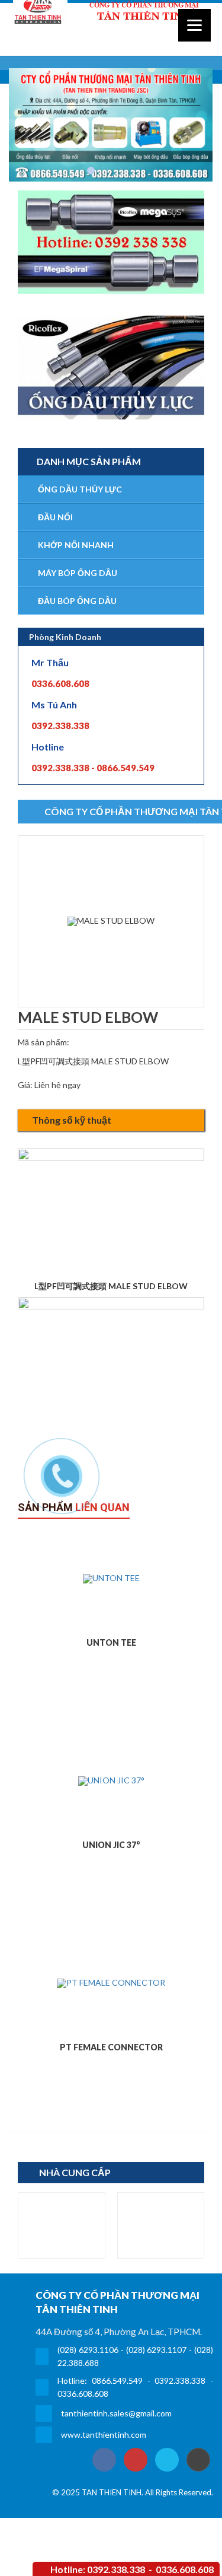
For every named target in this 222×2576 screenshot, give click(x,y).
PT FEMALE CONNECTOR (111, 2047)
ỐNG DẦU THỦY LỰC (80, 489)
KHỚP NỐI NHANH (76, 545)
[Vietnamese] (208, 47)
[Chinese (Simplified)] (184, 47)
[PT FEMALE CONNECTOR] (111, 1983)
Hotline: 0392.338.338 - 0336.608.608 (132, 2569)
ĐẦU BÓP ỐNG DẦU (77, 601)
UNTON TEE (111, 1642)
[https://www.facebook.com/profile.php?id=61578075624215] (104, 2460)
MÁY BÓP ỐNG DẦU (78, 573)
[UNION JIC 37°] (111, 1780)
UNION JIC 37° (111, 1845)
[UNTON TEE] (111, 1578)
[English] (196, 47)
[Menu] (194, 25)
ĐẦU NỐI (55, 517)
